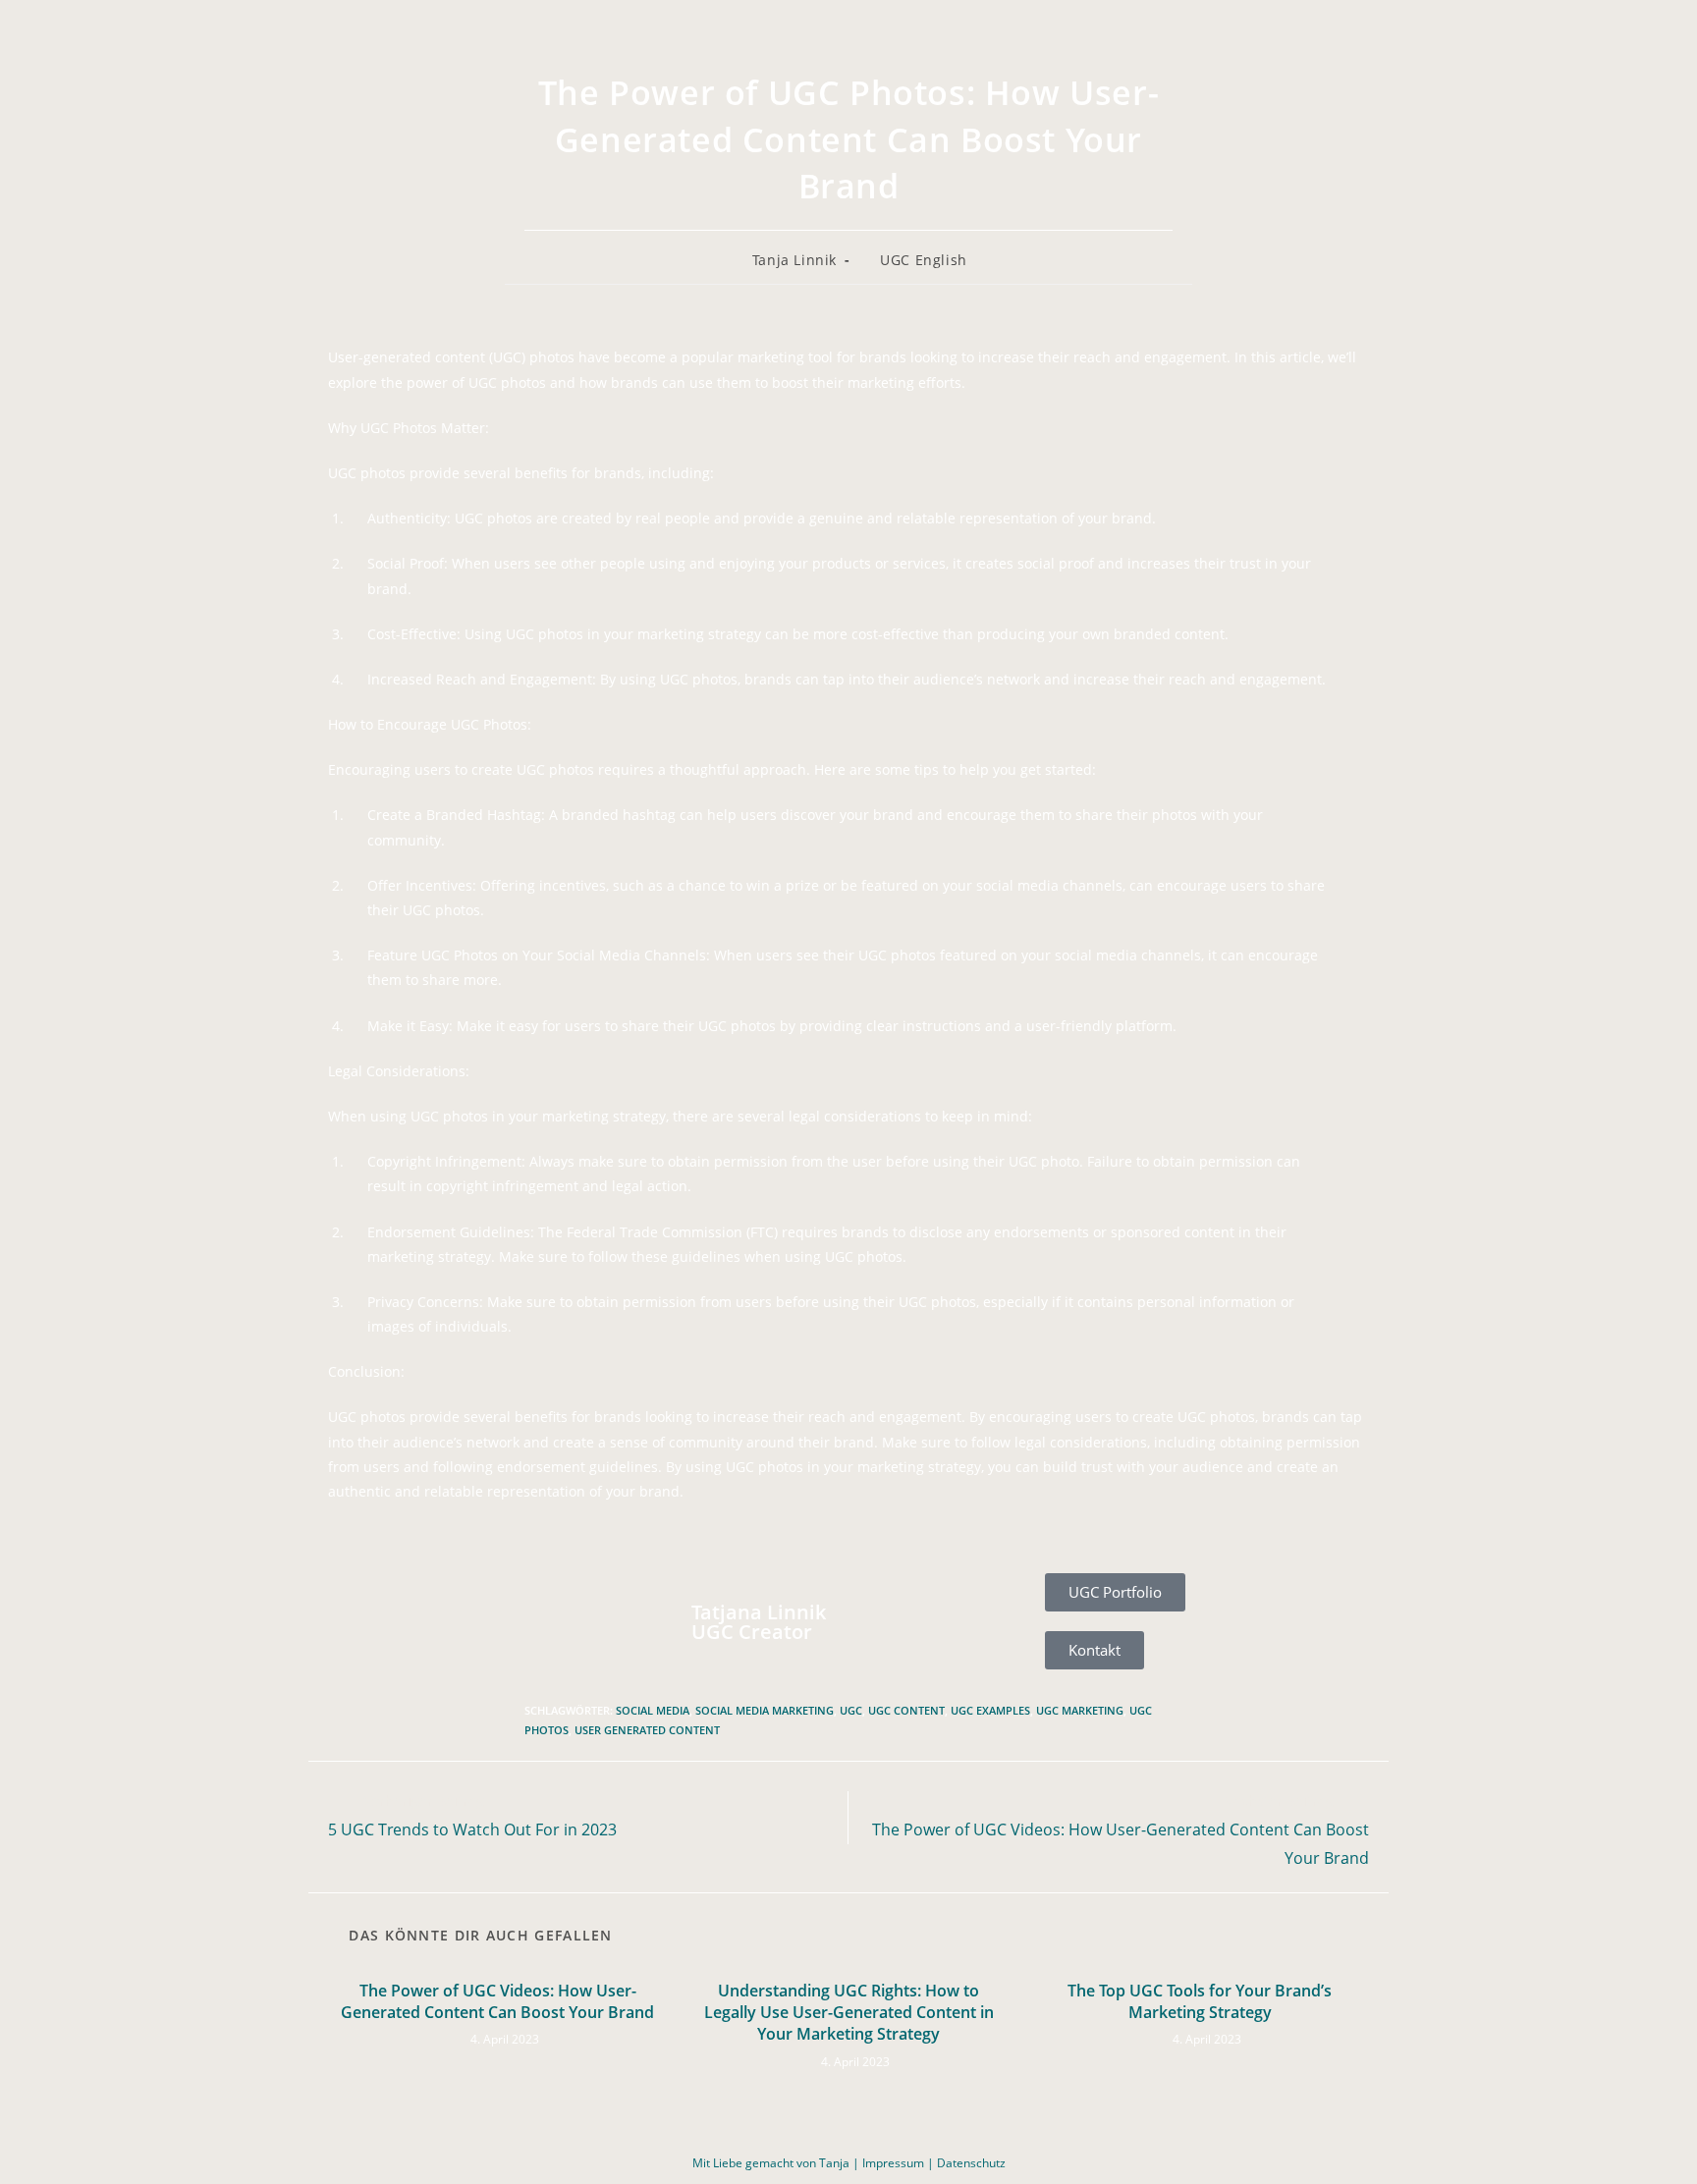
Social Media (653, 1710)
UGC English (924, 260)
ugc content (906, 1710)
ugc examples (990, 1710)
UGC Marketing (1080, 1710)
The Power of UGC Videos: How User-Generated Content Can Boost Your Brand (497, 2001)
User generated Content (647, 1730)
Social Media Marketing (765, 1710)
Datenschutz (971, 2163)
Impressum (893, 2163)
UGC (851, 1710)
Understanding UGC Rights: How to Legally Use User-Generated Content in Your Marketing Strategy (849, 2013)
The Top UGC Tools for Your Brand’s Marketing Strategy (1200, 2001)
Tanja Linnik (794, 260)
